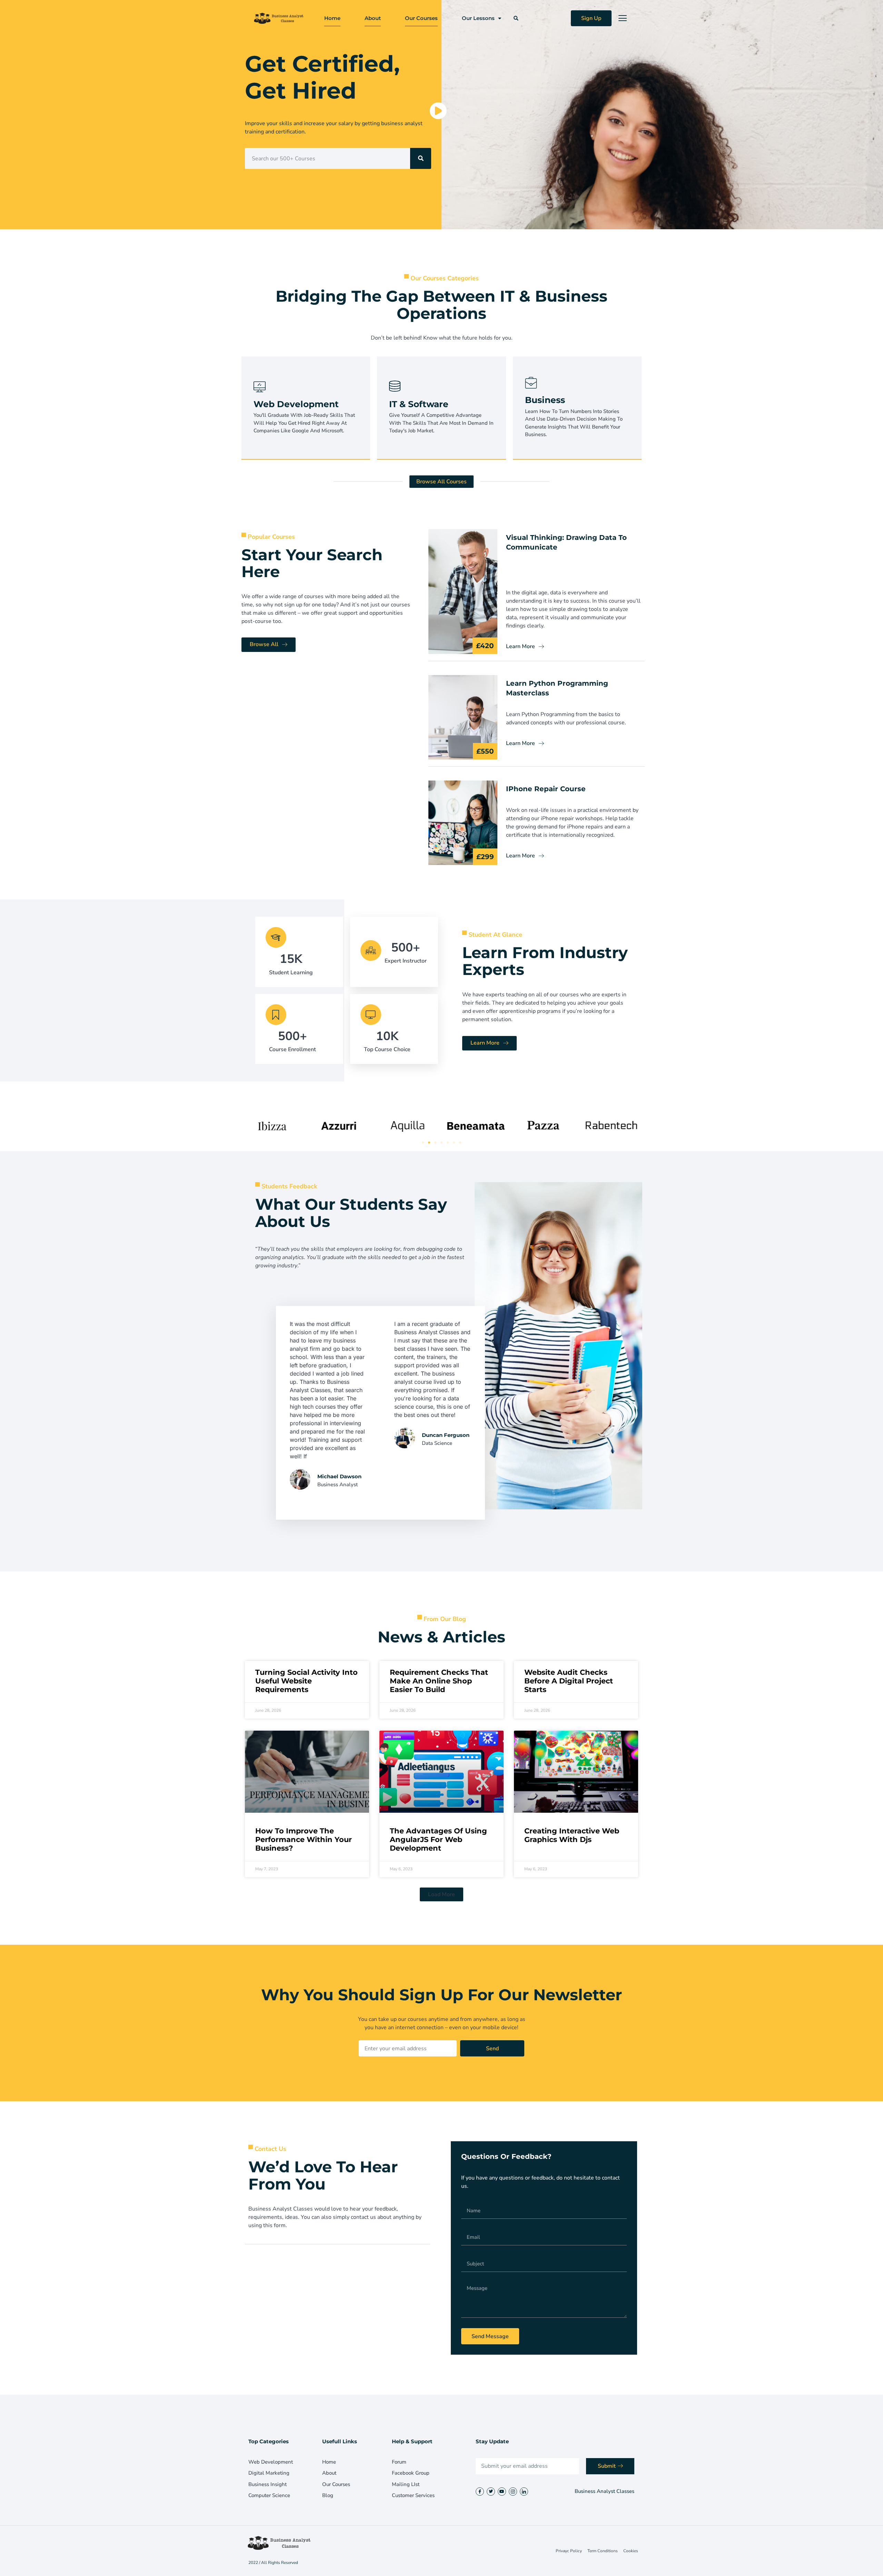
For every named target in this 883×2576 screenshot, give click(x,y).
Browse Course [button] (280, 426)
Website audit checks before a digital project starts (569, 1681)
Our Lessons (478, 18)
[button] (516, 18)
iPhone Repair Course (546, 789)
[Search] (421, 158)
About (373, 18)
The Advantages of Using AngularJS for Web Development (438, 1839)
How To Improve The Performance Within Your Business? (304, 1839)
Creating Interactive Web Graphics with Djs (572, 1835)
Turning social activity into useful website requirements (306, 1681)
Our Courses (421, 18)
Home (332, 18)
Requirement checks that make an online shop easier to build (439, 1681)
